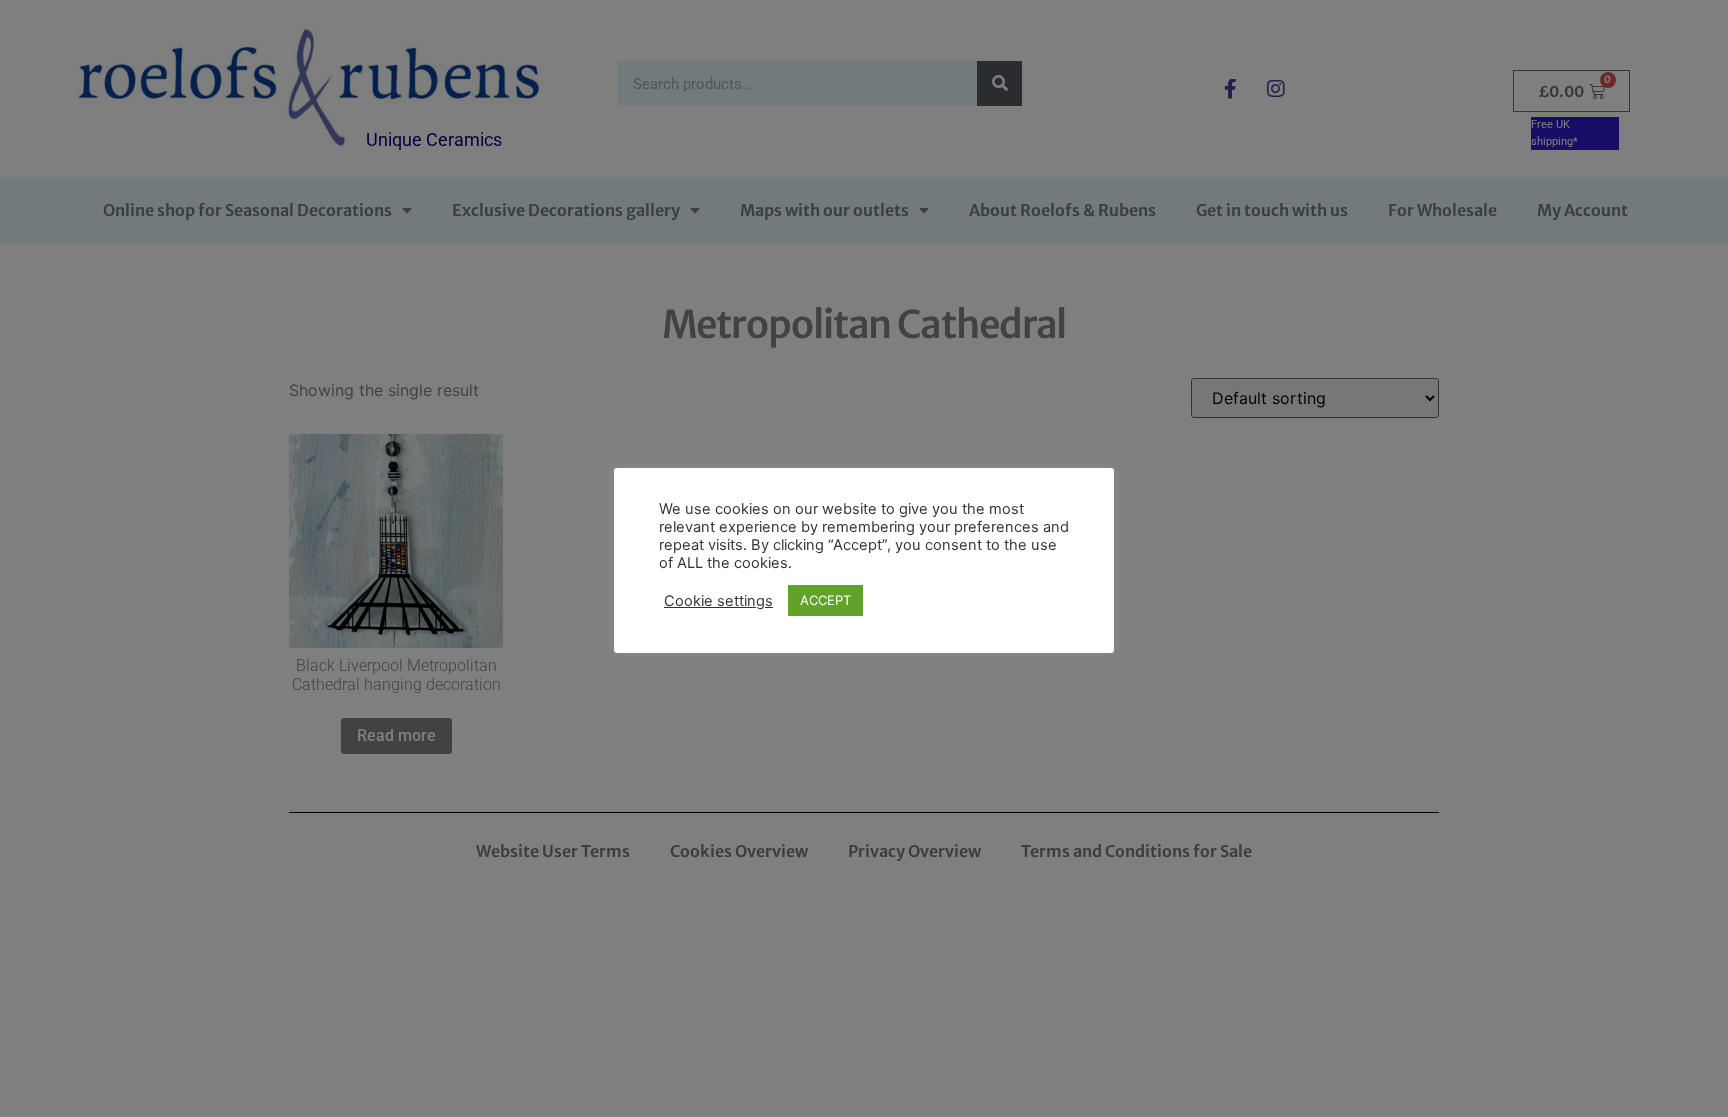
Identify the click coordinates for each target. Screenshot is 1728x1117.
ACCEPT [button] (825, 600)
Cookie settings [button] (718, 601)
